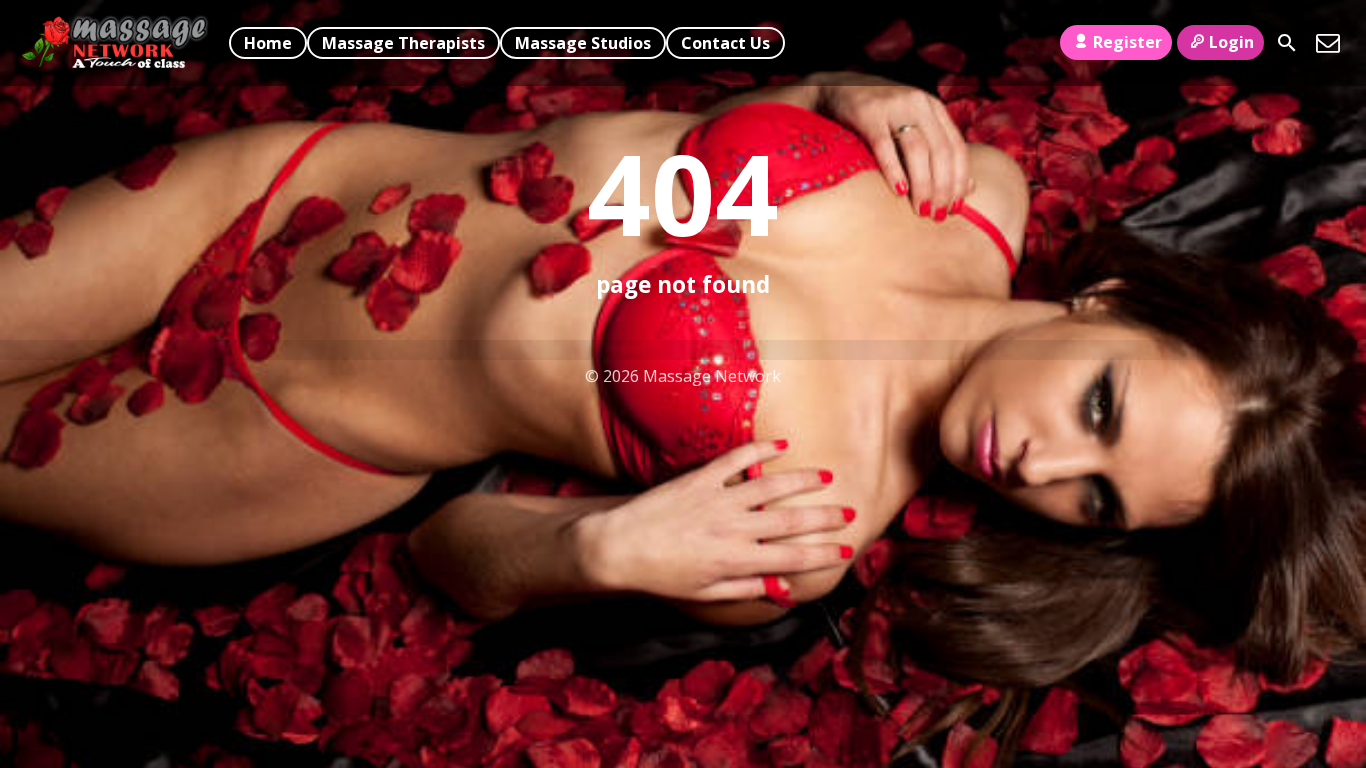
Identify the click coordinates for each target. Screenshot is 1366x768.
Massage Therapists (403, 43)
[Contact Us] (1328, 43)
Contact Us (725, 43)
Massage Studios (583, 43)
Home (268, 43)
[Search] (1287, 43)
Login (1231, 42)
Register (1127, 42)
